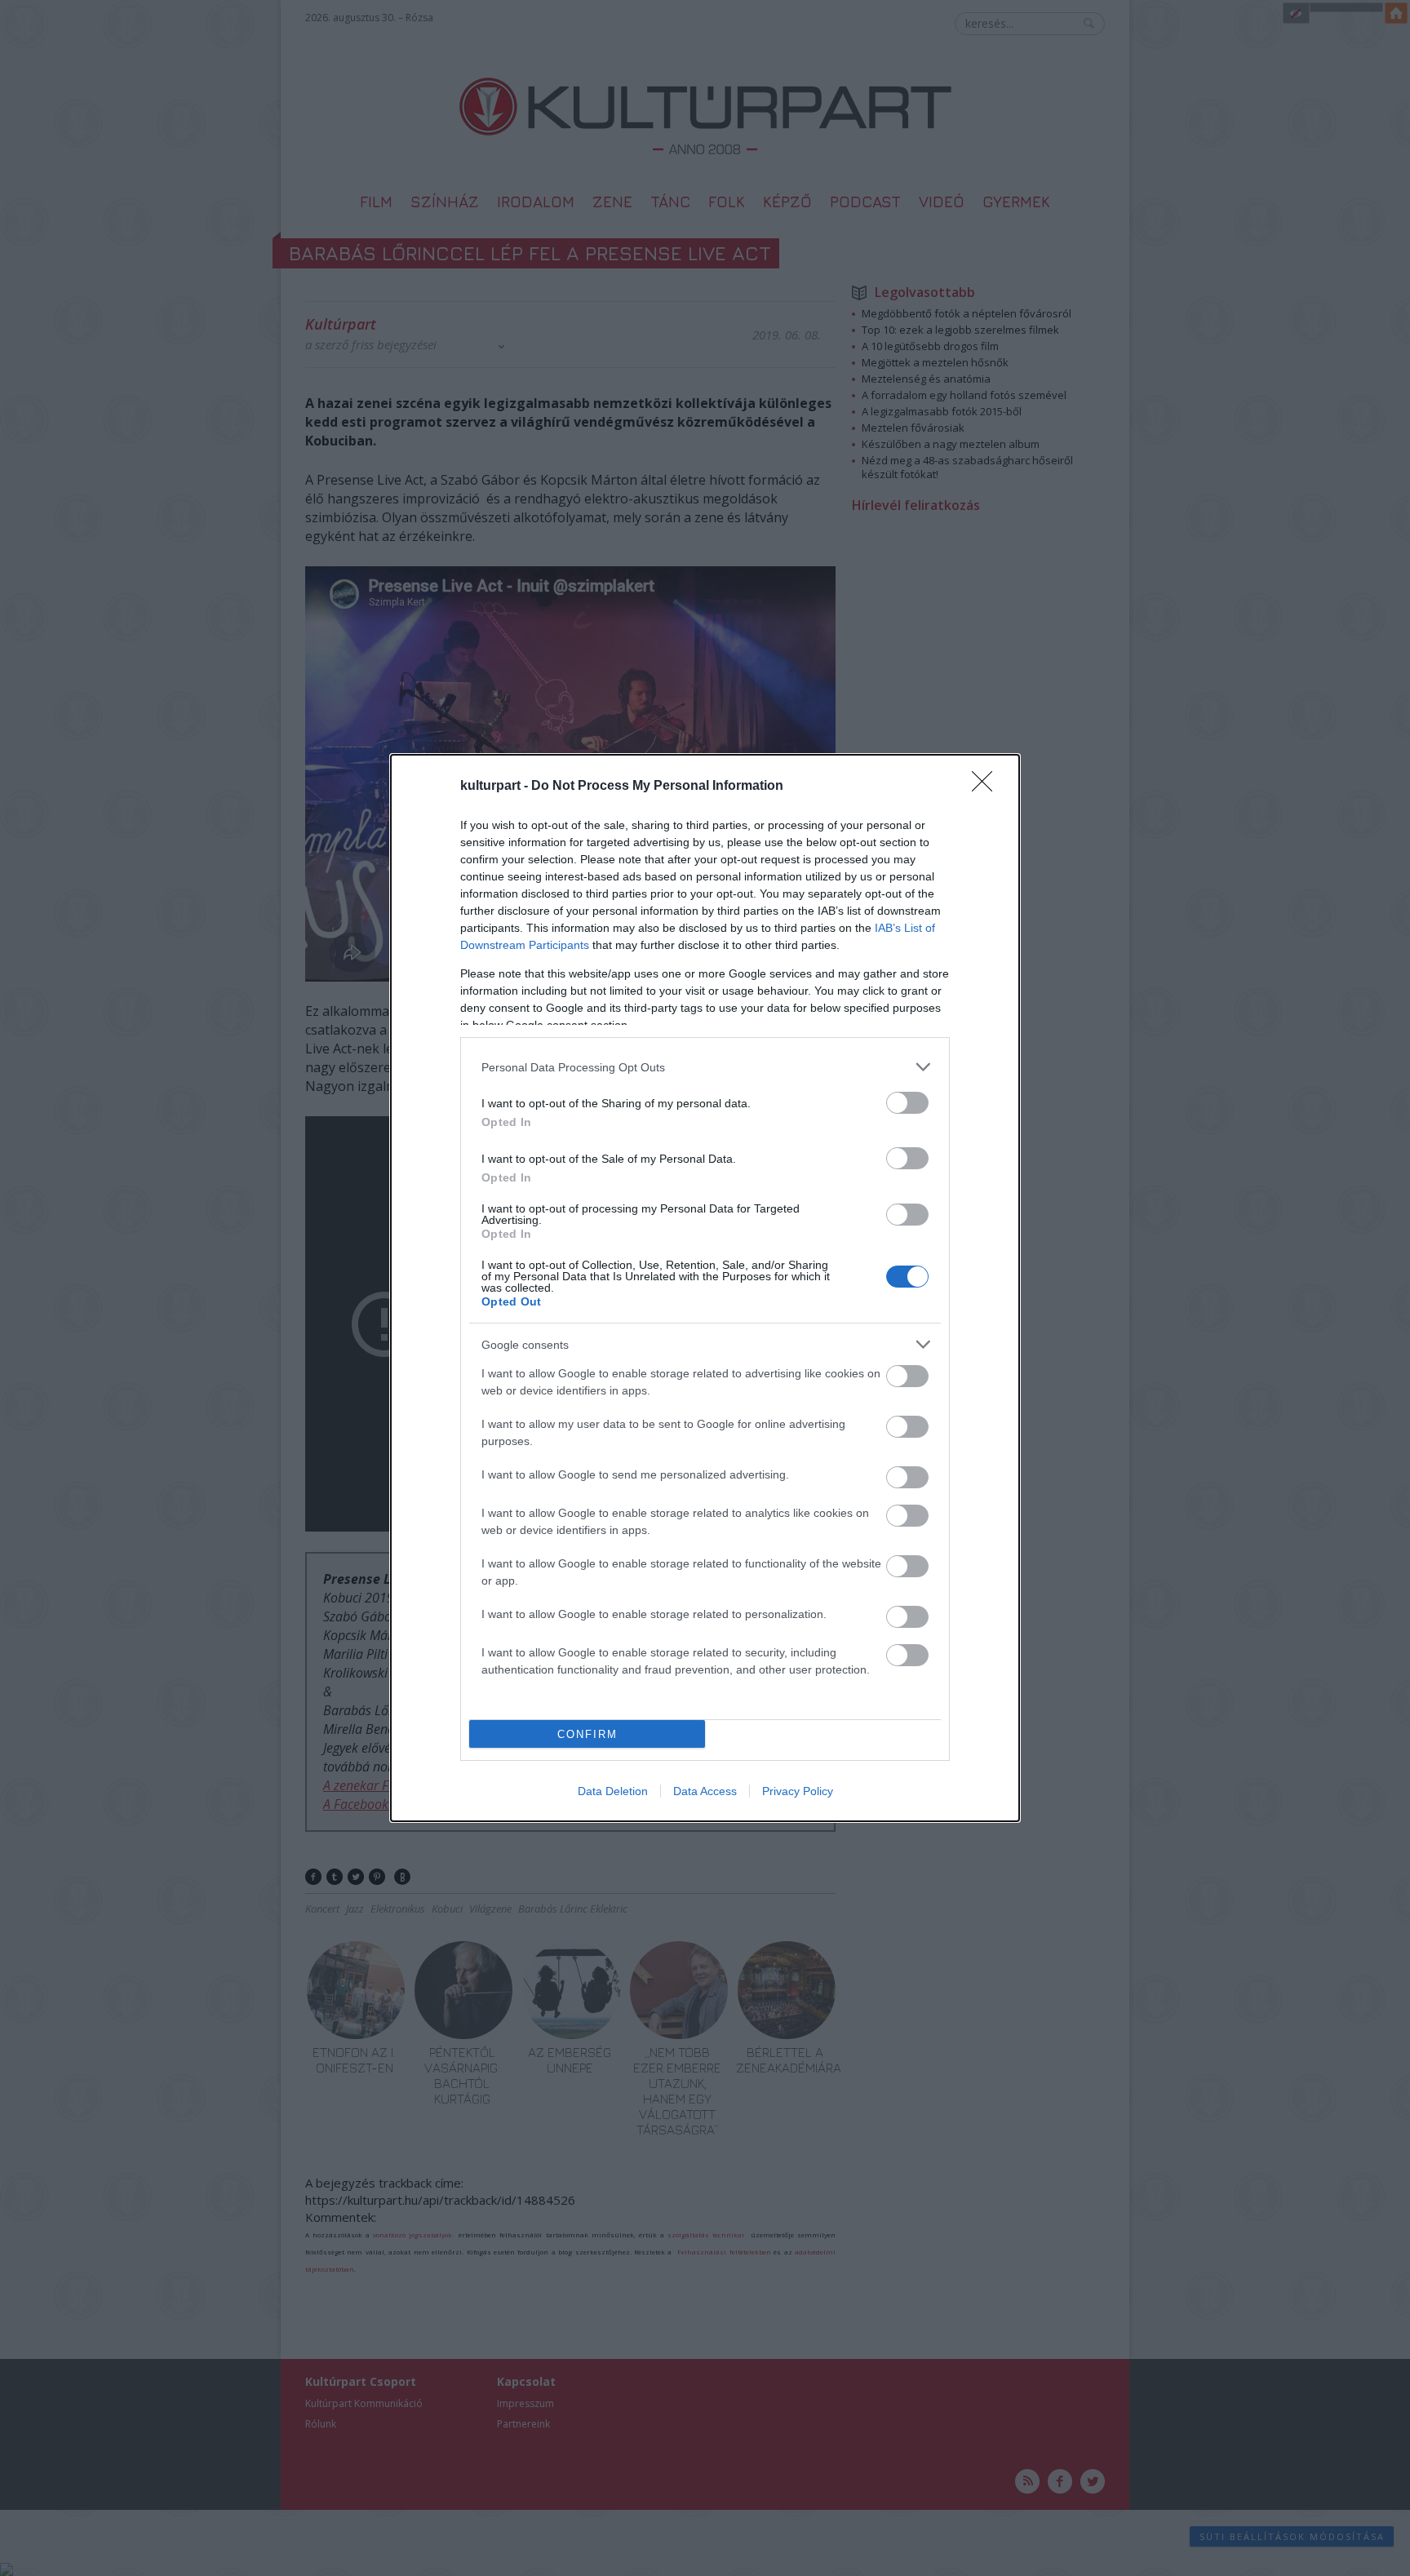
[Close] (987, 787)
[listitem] (705, 1067)
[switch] (907, 1103)
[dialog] (705, 1288)
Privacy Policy (798, 1791)
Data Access (705, 1791)
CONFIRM (587, 1734)
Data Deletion (613, 1791)
